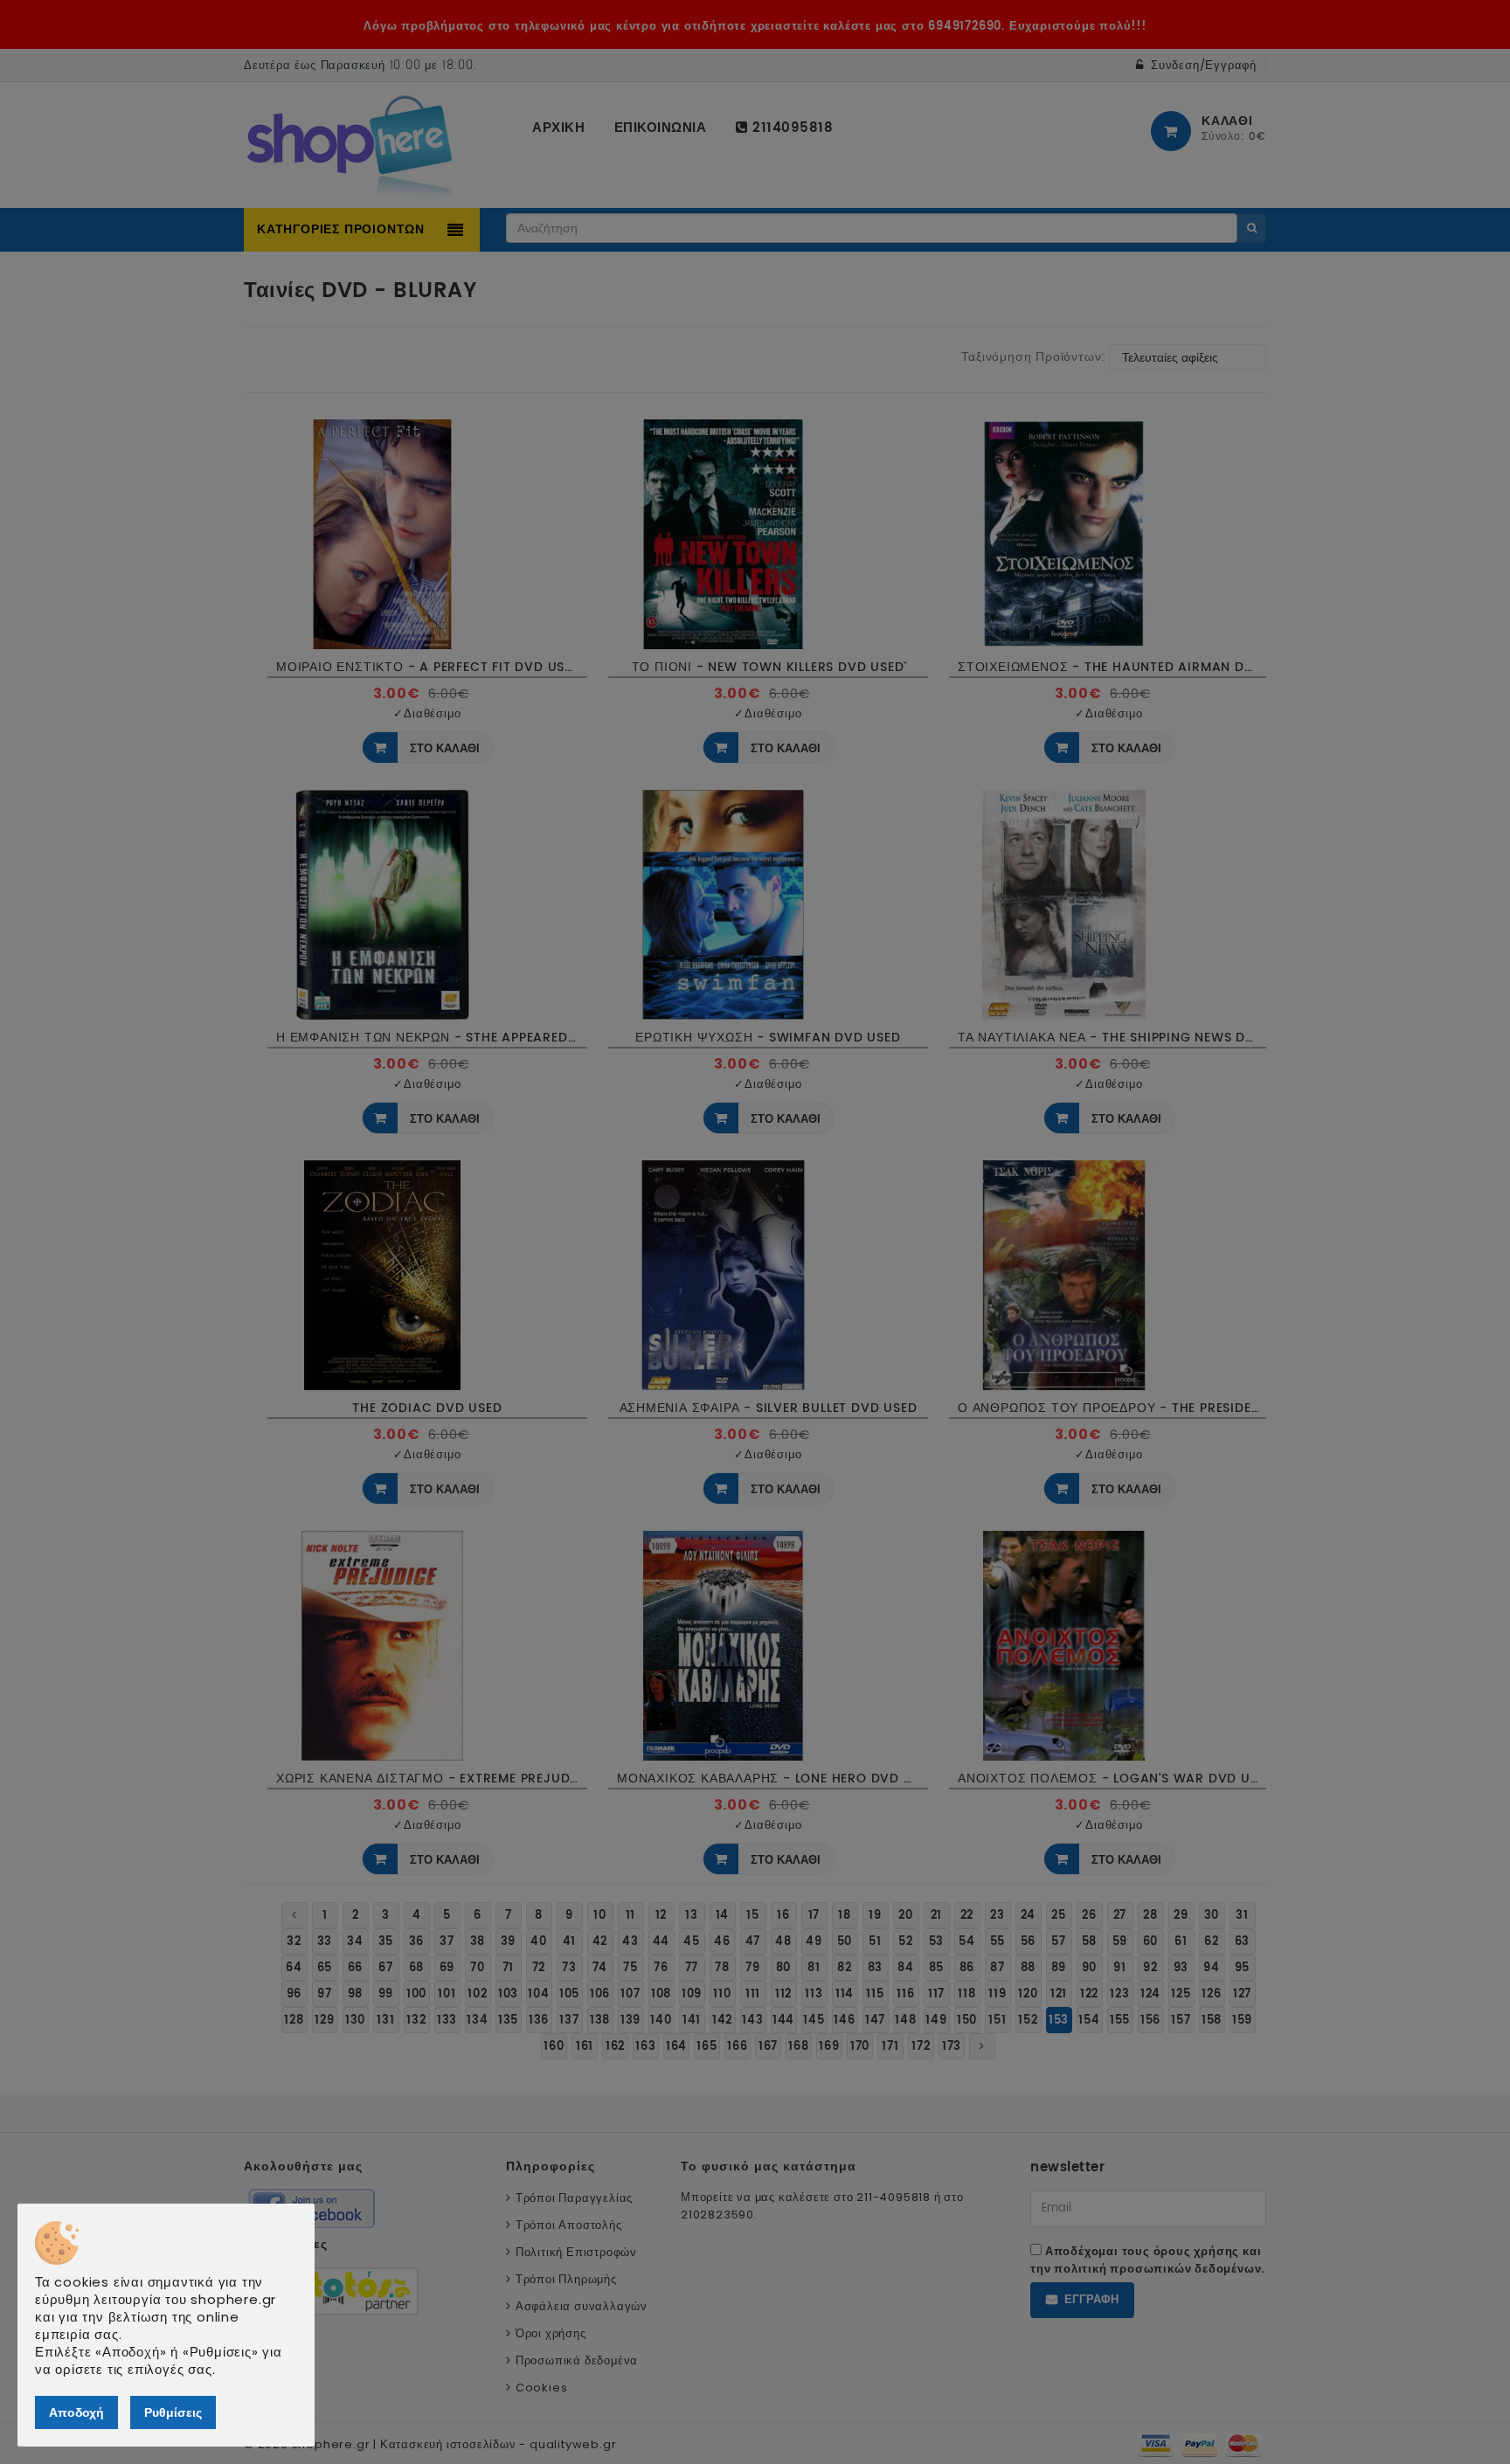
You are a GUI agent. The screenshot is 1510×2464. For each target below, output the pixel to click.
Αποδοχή (76, 2412)
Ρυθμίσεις (173, 2412)
